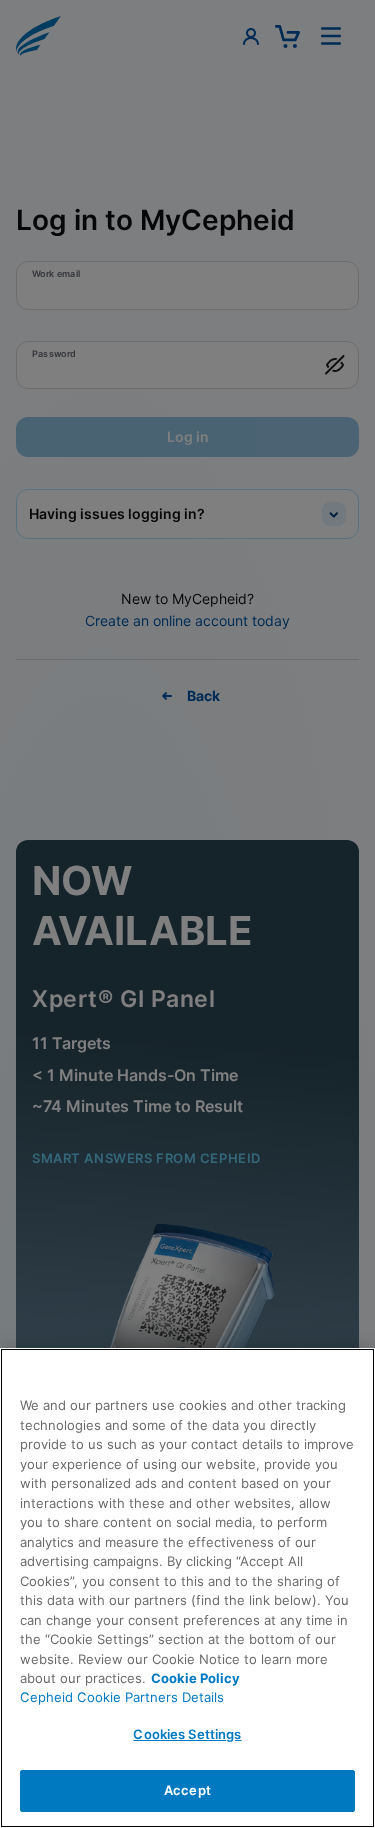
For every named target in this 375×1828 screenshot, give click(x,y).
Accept (187, 1790)
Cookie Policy (195, 1678)
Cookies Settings (187, 1734)
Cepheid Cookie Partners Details (122, 1697)
